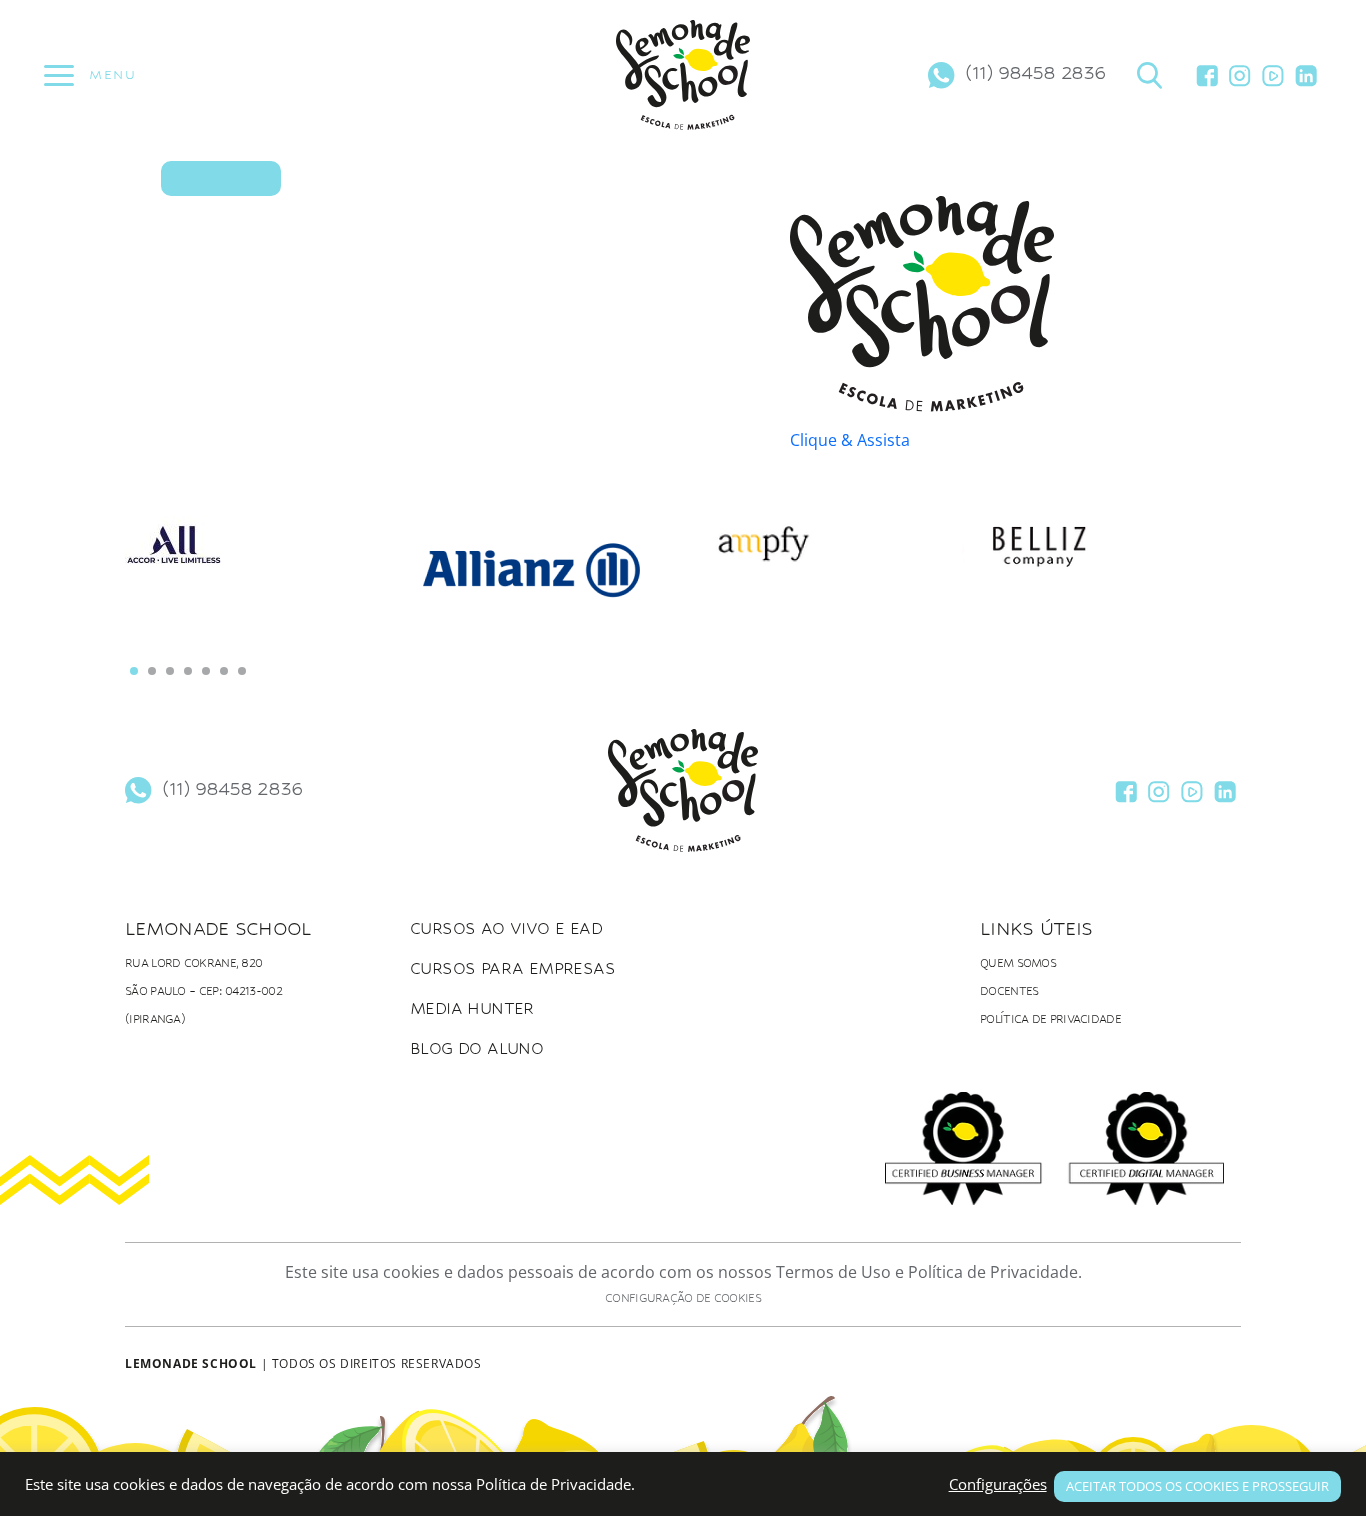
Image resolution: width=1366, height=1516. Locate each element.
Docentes (1009, 991)
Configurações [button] (998, 1484)
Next (1201, 590)
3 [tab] (170, 671)
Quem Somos (1018, 963)
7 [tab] (242, 671)
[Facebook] (1207, 75)
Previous (165, 602)
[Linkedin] (1306, 75)
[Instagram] (1240, 75)
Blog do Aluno (476, 1048)
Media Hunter (472, 1008)
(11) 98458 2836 (1035, 72)
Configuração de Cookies (683, 1298)
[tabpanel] (264, 558)
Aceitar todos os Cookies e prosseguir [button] (1197, 1486)
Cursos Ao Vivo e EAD (506, 928)
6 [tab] (224, 671)
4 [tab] (188, 671)
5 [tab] (206, 671)
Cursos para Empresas (512, 968)
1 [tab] (134, 671)
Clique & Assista (850, 440)
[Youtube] (1273, 75)
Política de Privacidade (1050, 1019)
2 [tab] (152, 671)
